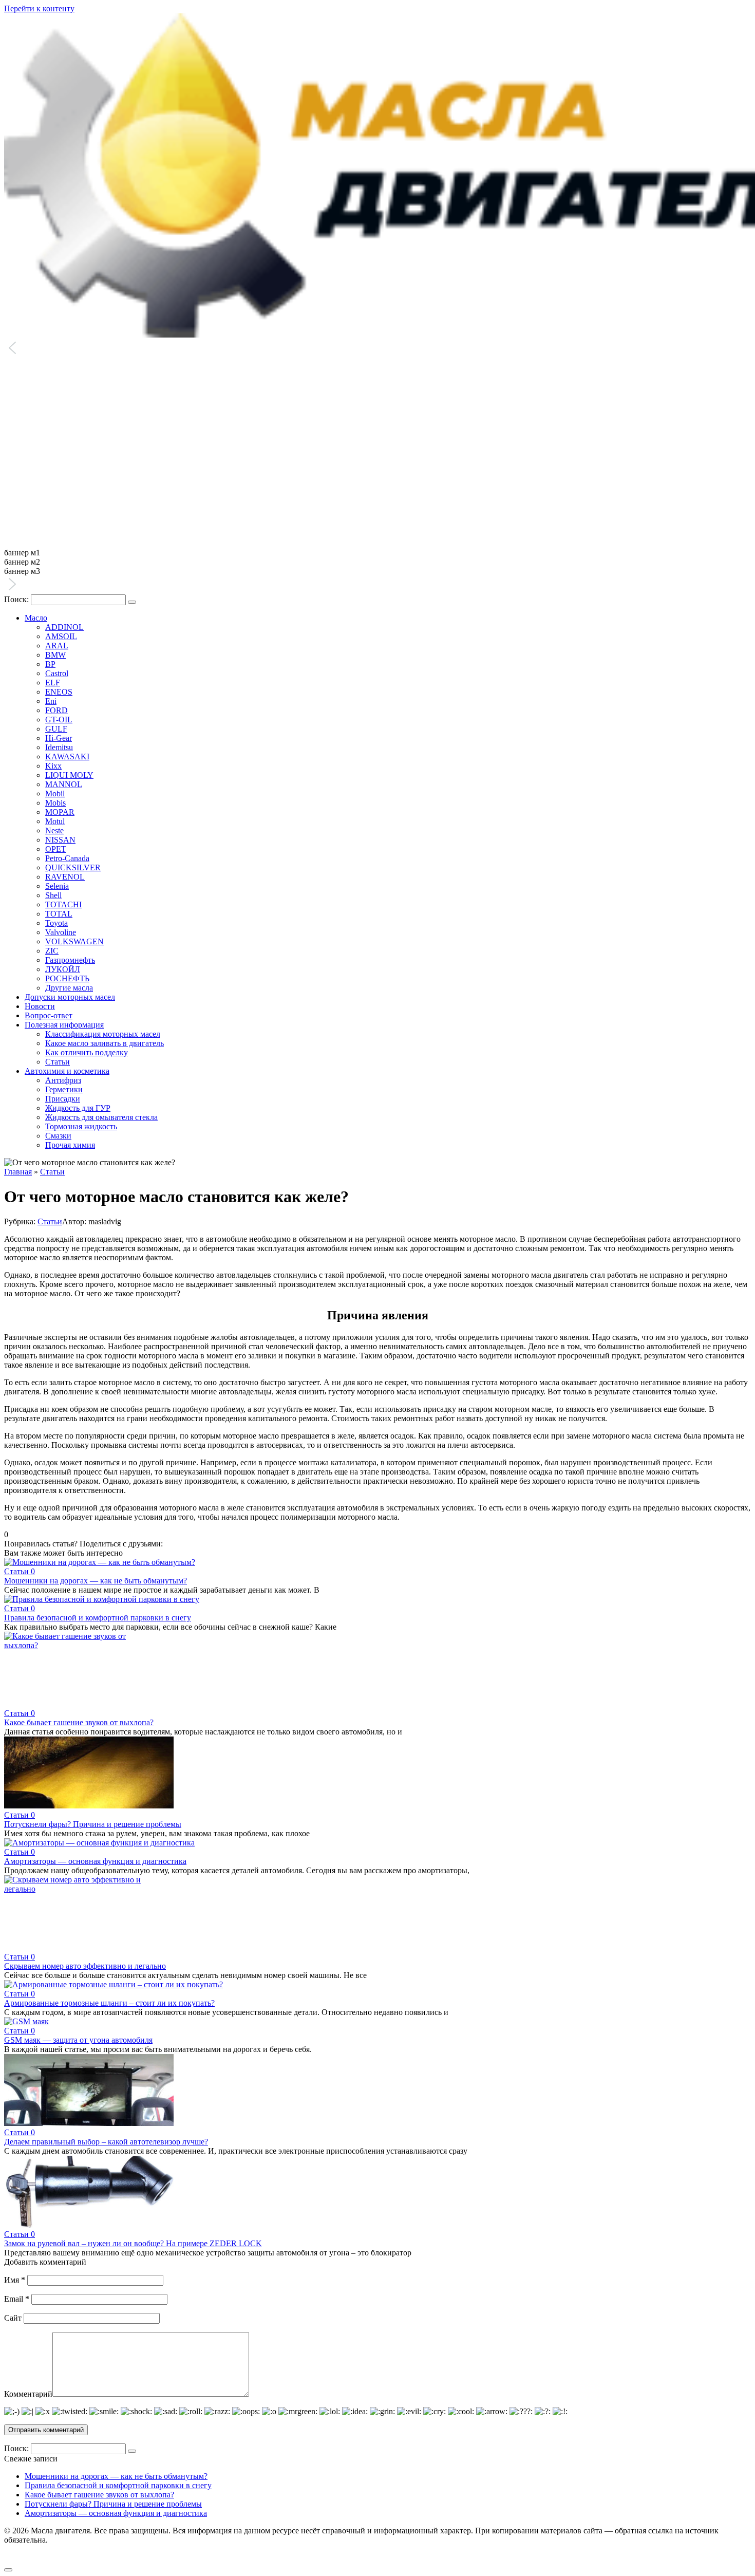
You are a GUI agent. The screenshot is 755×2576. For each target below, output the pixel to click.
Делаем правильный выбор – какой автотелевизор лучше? (106, 2142)
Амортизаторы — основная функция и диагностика (95, 1861)
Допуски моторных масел (70, 997)
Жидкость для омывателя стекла (101, 1117)
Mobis (55, 803)
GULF (56, 729)
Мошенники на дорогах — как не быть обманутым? (96, 1581)
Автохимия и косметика (67, 1071)
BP (50, 664)
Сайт (13, 2318)
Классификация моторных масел (103, 1034)
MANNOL (64, 784)
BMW (55, 655)
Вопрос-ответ (49, 1015)
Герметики (64, 1089)
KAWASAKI (67, 757)
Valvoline (61, 932)
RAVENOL (65, 877)
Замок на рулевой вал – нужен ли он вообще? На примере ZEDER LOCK (133, 2243)
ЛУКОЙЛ (63, 969)
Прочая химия (70, 1145)
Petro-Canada (67, 858)
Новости (40, 1006)
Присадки (63, 1099)
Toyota (56, 923)
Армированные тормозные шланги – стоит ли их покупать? (109, 2003)
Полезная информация (64, 1025)
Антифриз (63, 1080)
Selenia (57, 886)
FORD (56, 710)
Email (17, 2299)
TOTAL (59, 914)
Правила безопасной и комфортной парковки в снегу (98, 1618)
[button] (377, 349)
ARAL (57, 646)
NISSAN (60, 840)
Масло (36, 618)
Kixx (53, 766)
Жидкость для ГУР (78, 1108)
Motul (55, 821)
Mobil (55, 794)
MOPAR (60, 812)
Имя (15, 2280)
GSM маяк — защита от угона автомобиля (78, 2040)
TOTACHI (63, 904)
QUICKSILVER (73, 867)
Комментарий (28, 2394)
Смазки (58, 1136)
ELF (53, 683)
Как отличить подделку (87, 1052)
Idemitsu (59, 747)
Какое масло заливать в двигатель (105, 1043)
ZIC (52, 951)
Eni (51, 701)
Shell (53, 895)
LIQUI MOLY (69, 775)
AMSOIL (61, 636)
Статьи (58, 1062)
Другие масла (69, 988)
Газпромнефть (70, 960)
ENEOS (59, 692)
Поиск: (17, 599)
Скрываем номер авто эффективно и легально (85, 1966)
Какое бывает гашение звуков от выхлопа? (79, 1722)
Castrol (57, 673)
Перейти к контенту (39, 8)
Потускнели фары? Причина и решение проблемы (93, 1824)
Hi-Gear (59, 738)
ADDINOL (64, 627)
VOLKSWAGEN (74, 941)
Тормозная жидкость (81, 1126)
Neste (54, 830)
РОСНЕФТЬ (67, 978)
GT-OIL (59, 720)
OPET (56, 849)
